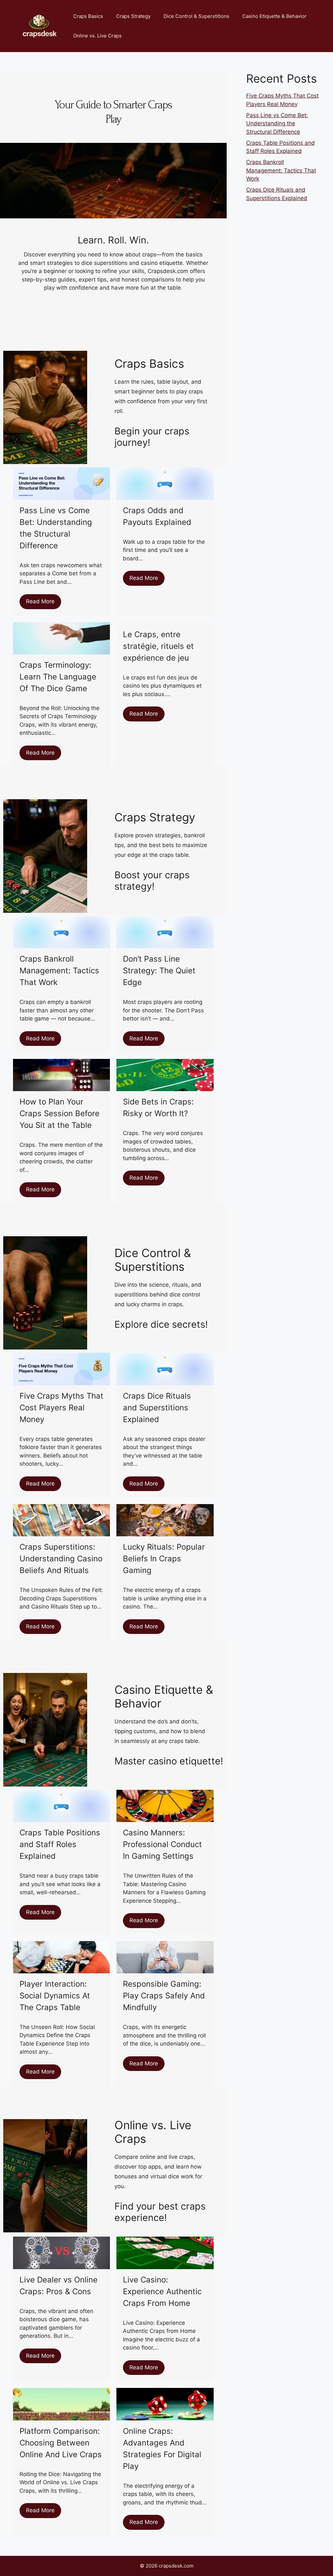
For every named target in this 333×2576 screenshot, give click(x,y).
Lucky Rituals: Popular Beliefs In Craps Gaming (164, 1559)
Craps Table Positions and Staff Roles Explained (60, 1844)
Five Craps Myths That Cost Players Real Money (61, 1408)
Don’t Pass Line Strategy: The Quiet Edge (159, 971)
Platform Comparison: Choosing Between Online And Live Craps (61, 2443)
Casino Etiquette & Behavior (274, 16)
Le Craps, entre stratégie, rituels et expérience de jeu (158, 646)
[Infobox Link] (169, 442)
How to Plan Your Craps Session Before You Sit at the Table (60, 1113)
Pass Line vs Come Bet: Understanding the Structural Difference (277, 123)
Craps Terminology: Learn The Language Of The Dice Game (58, 677)
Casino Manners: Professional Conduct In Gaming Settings (162, 1844)
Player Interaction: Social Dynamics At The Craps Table (55, 1996)
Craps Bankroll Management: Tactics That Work (59, 971)
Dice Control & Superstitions (196, 16)
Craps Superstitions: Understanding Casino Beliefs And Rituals (61, 1559)
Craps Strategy (133, 16)
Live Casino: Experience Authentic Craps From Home (162, 2291)
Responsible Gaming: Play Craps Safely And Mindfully (164, 1996)
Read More (40, 601)
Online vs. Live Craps (97, 36)
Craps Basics (88, 16)
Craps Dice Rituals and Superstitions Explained (157, 1408)
